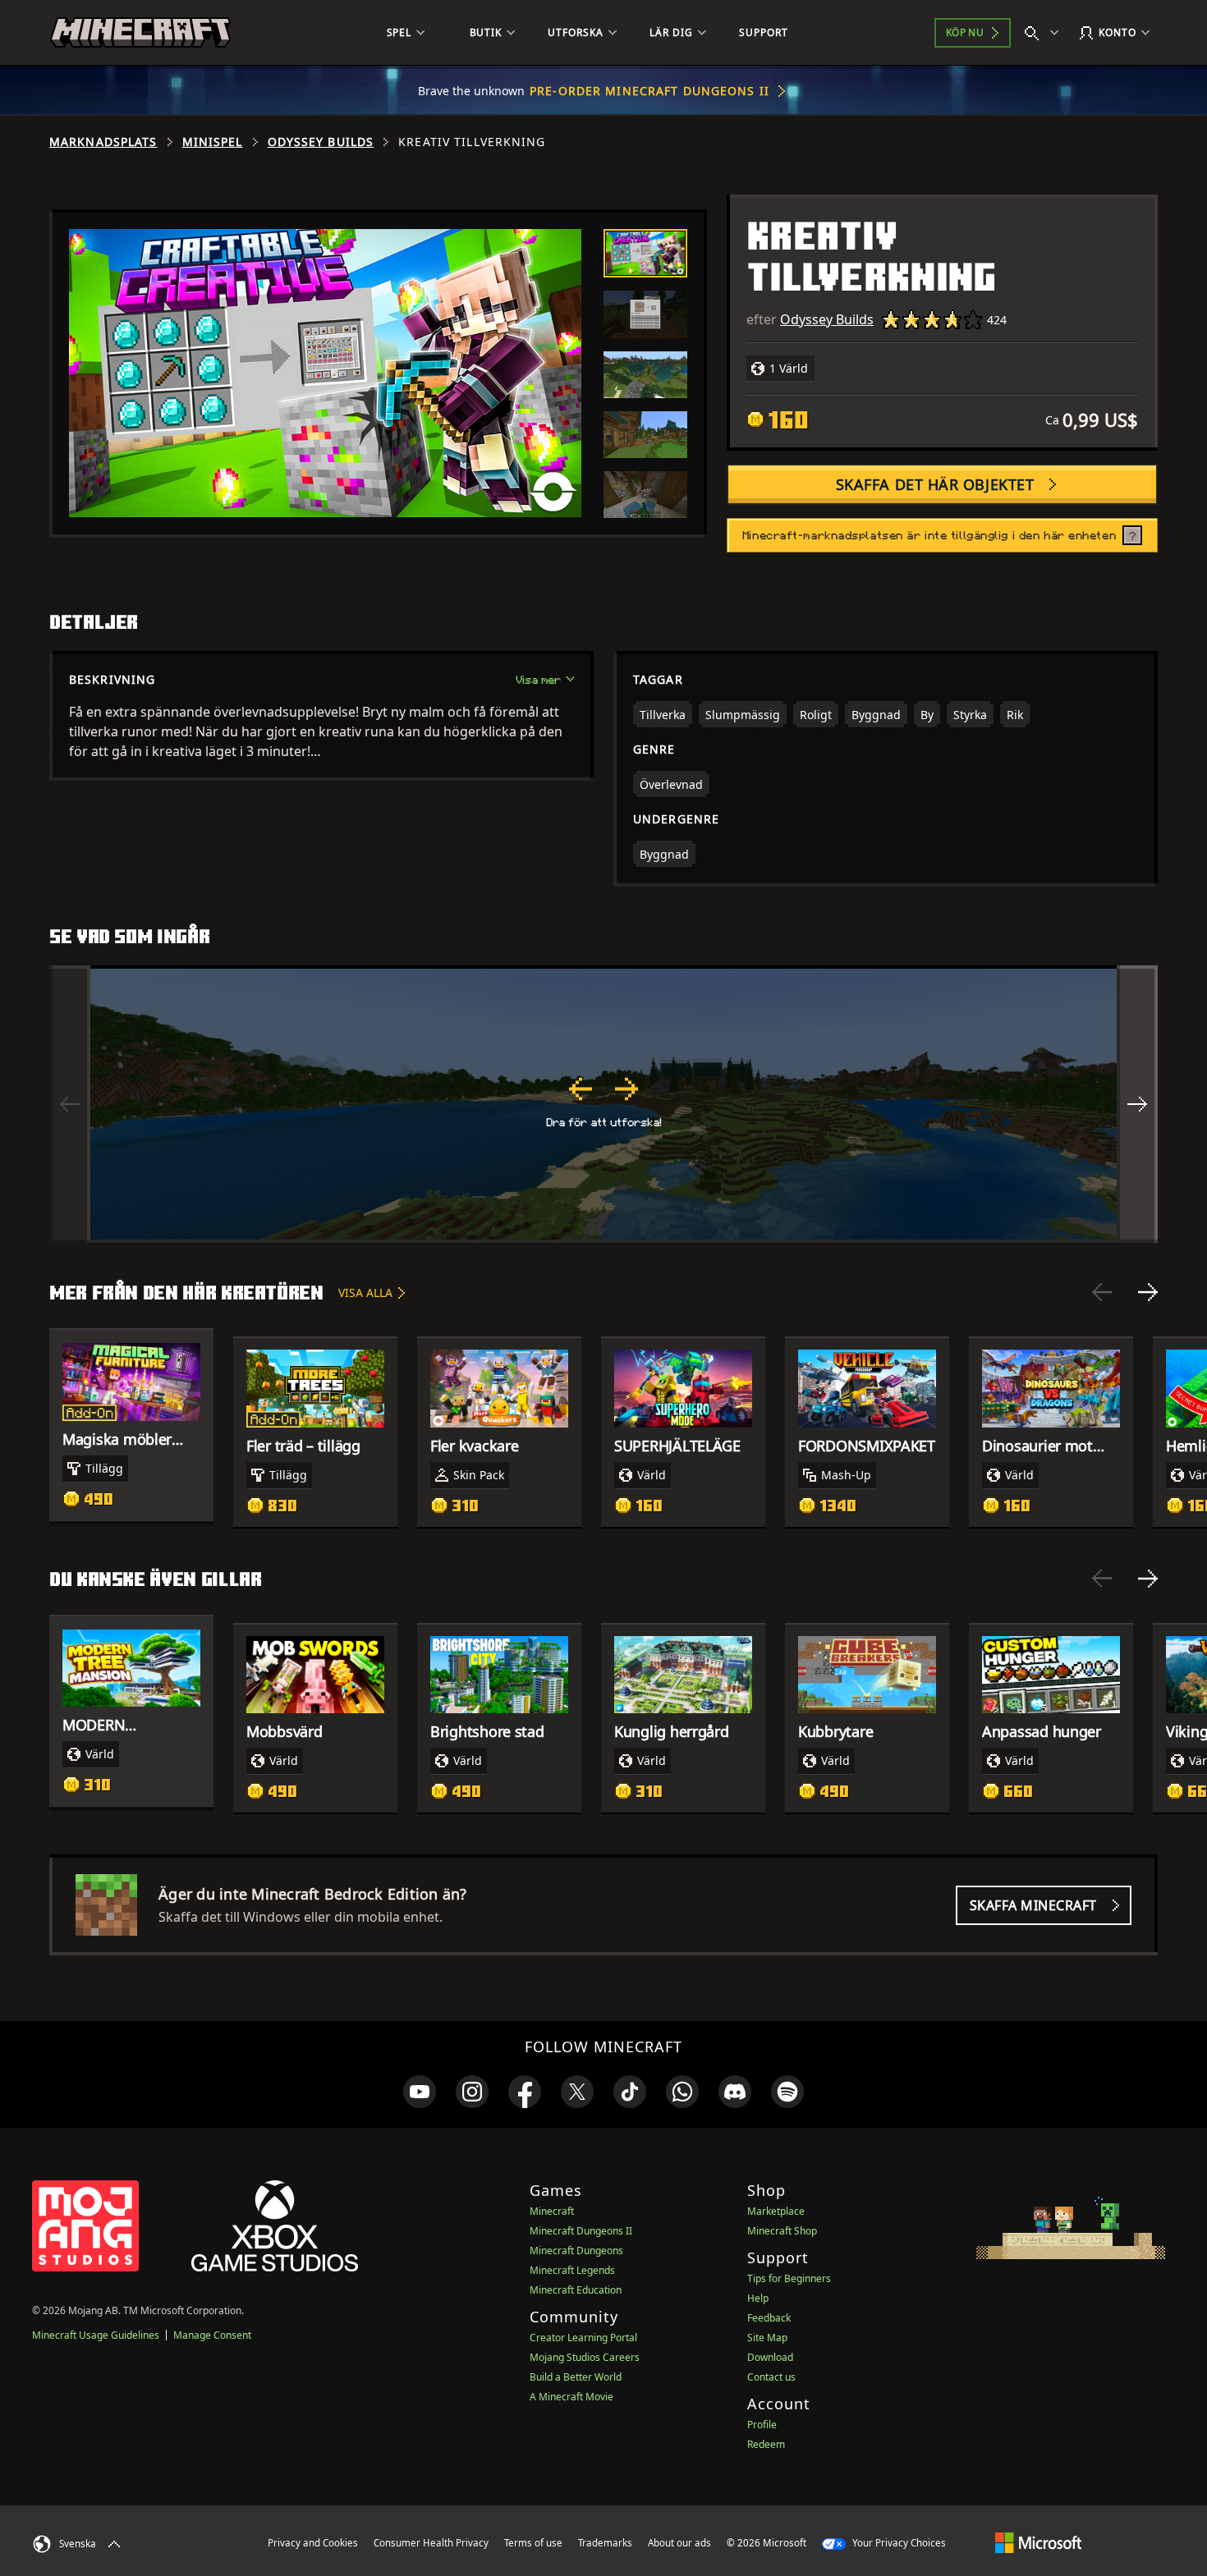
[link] (420, 2092)
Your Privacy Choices (898, 2543)
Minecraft (552, 2211)
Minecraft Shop (782, 2231)
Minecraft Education (576, 2290)
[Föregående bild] (1102, 1292)
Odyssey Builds (321, 142)
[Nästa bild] (1148, 1292)
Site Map (767, 2338)
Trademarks (605, 2543)
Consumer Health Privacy (431, 2543)
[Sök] (1045, 33)
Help (758, 2298)
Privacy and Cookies (313, 2543)
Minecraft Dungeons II (581, 2231)
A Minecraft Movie (571, 2397)
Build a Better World (576, 2377)
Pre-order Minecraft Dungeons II (649, 91)
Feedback (769, 2318)
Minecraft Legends (572, 2270)
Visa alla (365, 1293)
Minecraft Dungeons (576, 2251)
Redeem (766, 2444)
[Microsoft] (1038, 2542)
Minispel (213, 142)
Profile (762, 2425)
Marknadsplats (103, 142)
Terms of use (533, 2543)
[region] (603, 1104)
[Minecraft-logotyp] (140, 33)
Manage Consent (212, 2335)
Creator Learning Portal (583, 2338)
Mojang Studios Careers (585, 2357)
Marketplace (776, 2211)
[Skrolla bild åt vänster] (70, 1104)
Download (770, 2357)
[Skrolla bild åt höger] (1137, 1104)
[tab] (645, 254)
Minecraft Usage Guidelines (96, 2335)
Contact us (771, 2377)
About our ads (679, 2543)
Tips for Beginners (789, 2278)
